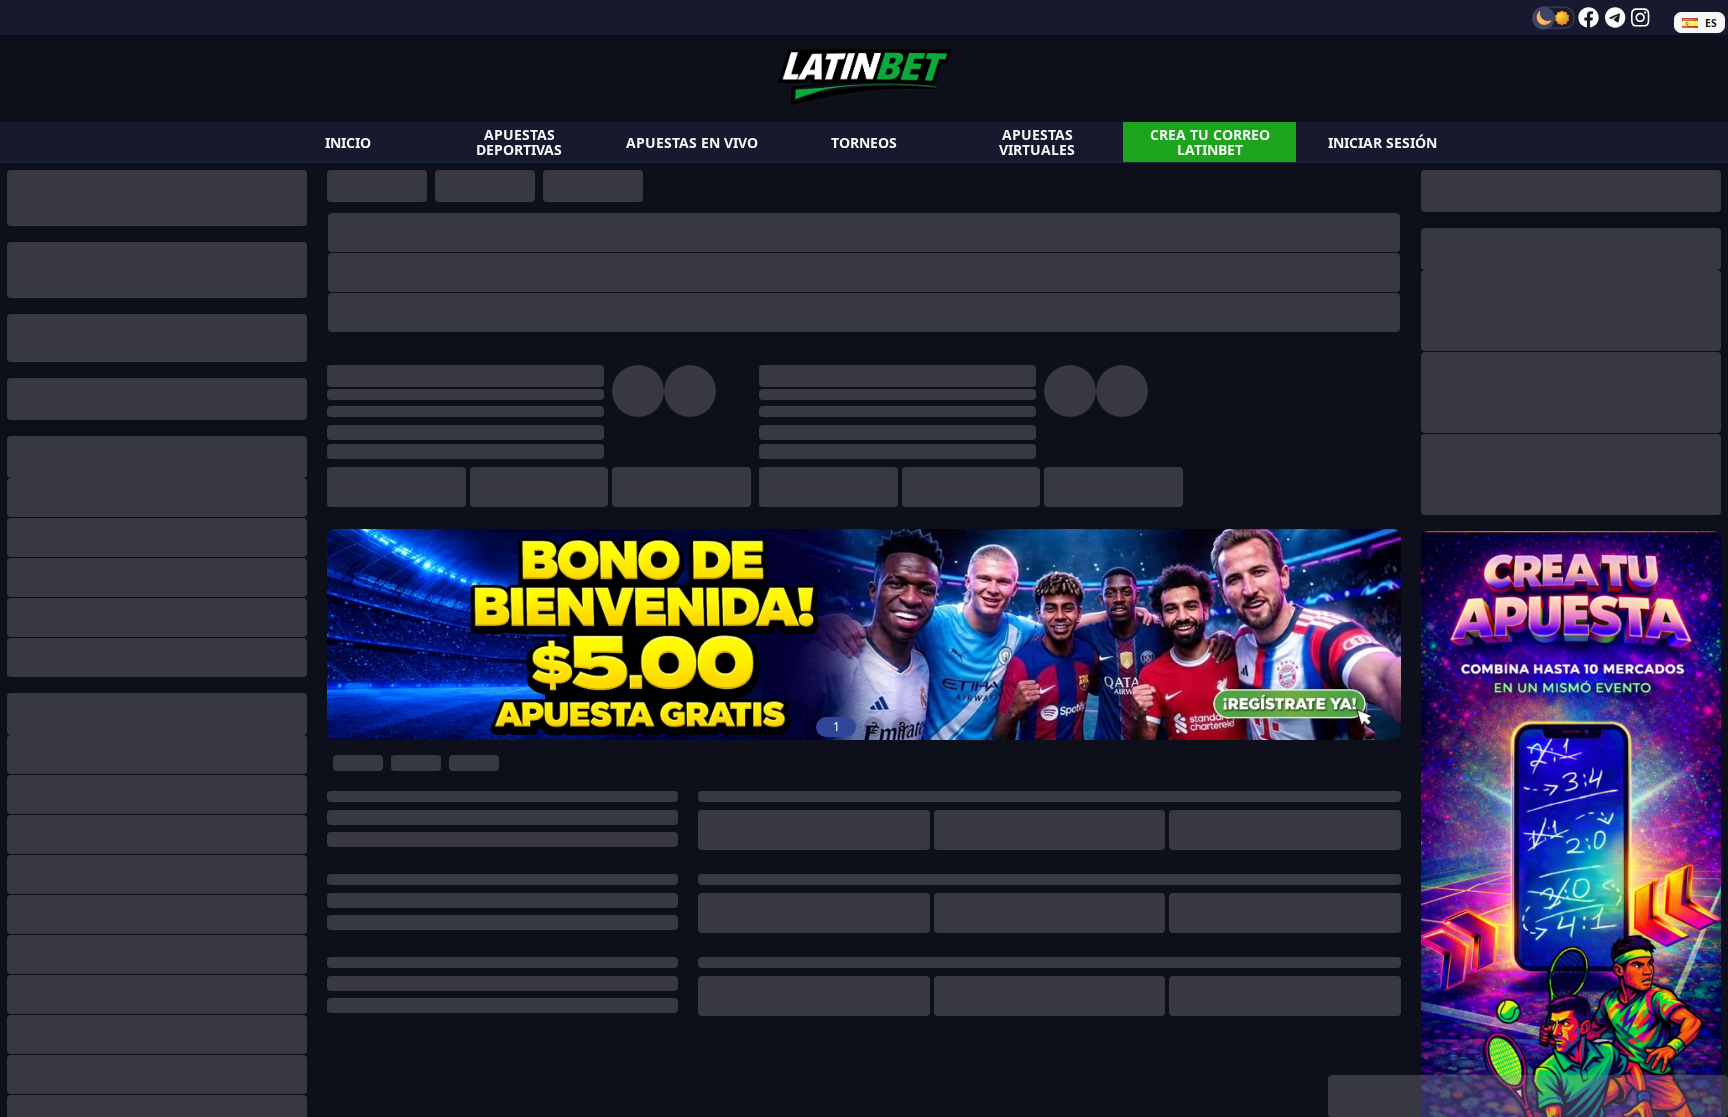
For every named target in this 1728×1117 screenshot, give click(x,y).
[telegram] (1615, 17)
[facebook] (1588, 17)
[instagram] (1640, 17)
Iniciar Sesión (1382, 142)
